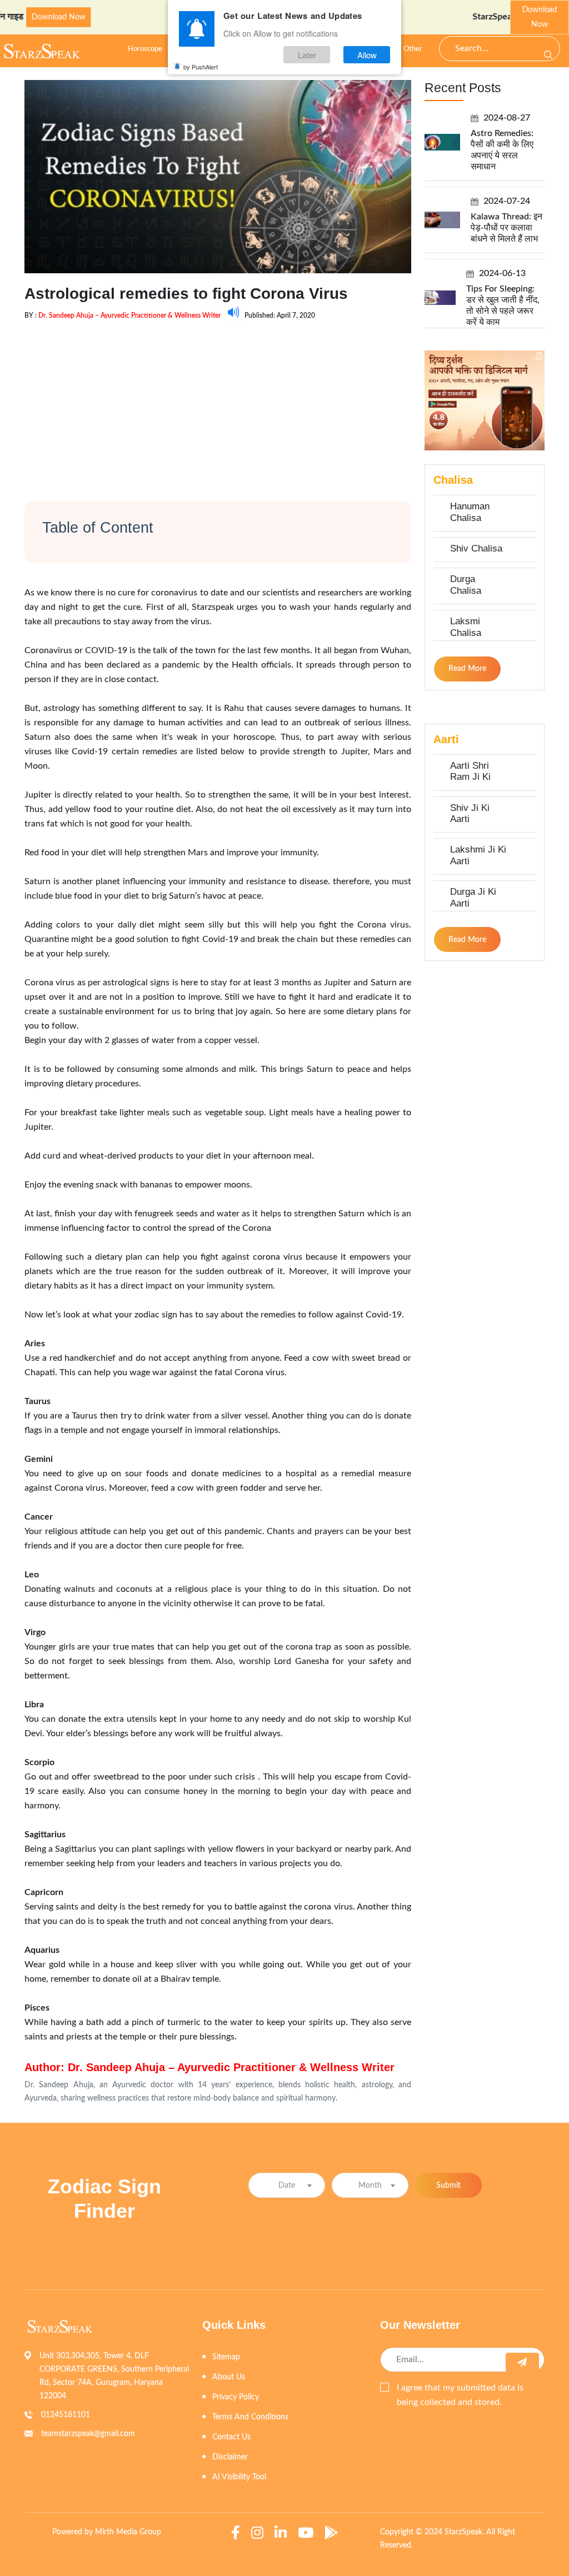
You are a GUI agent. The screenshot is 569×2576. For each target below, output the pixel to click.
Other (413, 49)
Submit (448, 2186)
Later (307, 55)
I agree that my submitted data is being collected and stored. (460, 2395)
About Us (229, 2377)
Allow (367, 55)
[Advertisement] (218, 401)
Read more (467, 669)
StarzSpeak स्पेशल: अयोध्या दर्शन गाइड (493, 17)
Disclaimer (230, 2457)
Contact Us (231, 2437)
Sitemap (226, 2357)
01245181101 (66, 2415)
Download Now (540, 17)
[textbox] (287, 2186)
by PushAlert (201, 67)
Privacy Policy (236, 2397)
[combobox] (287, 2185)
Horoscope (145, 49)
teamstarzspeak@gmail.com (88, 2434)
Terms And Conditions (250, 2417)
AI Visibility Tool (239, 2477)
